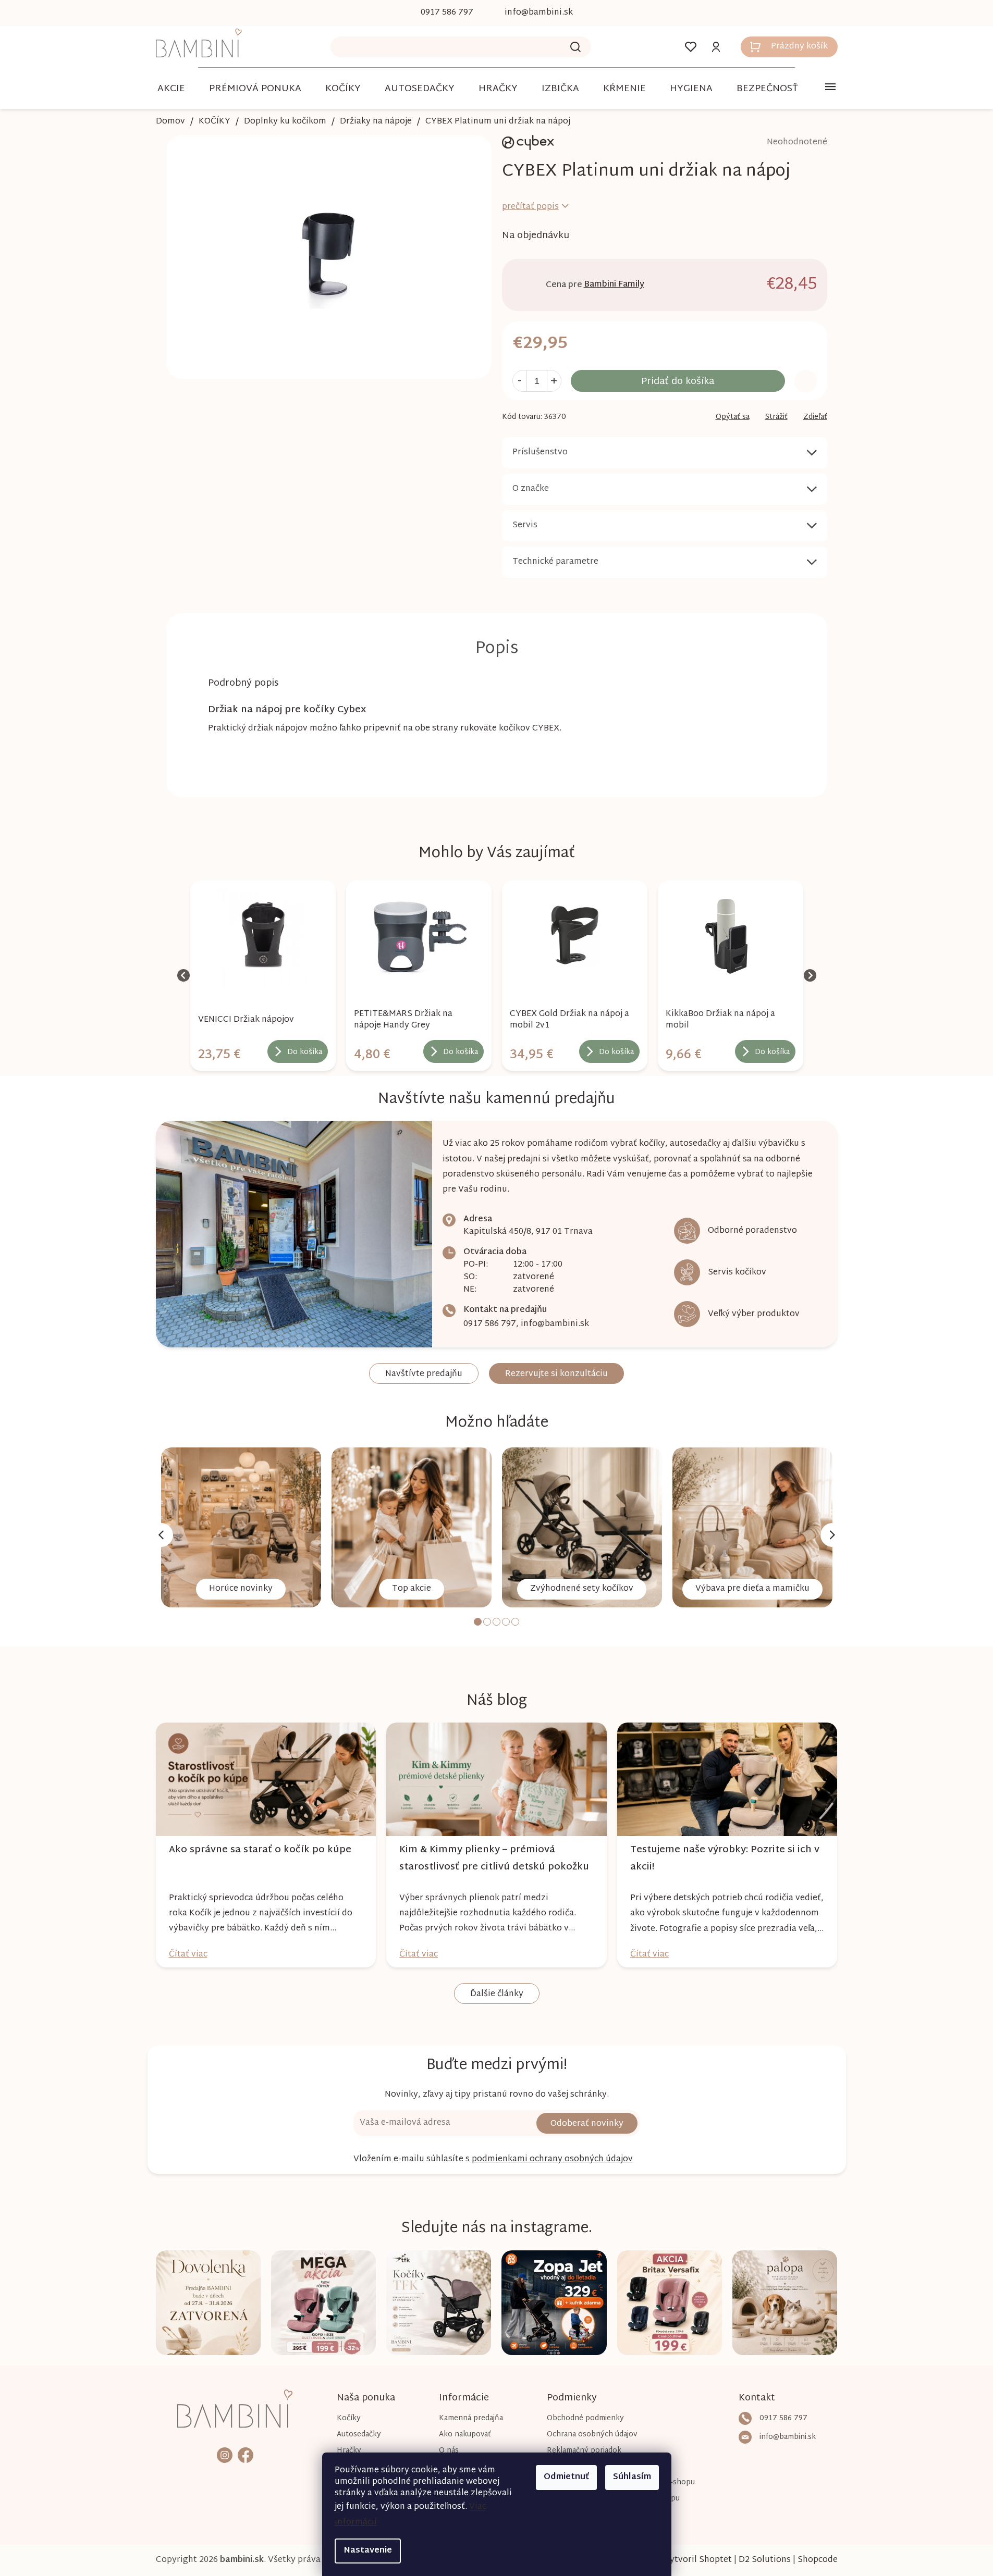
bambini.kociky (225, 2455)
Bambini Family (614, 285)
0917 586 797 (490, 1324)
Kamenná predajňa (471, 2418)
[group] (263, 976)
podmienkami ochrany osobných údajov (552, 2159)
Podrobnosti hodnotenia (768, 143)
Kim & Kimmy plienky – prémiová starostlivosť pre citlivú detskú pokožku (494, 1859)
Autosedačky (359, 2435)
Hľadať (575, 47)
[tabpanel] (241, 1527)
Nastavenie (368, 2551)
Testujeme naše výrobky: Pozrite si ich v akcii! (725, 1859)
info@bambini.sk (555, 1324)
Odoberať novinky (587, 2124)
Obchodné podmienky (585, 2418)
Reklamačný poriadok (584, 2451)
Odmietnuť (566, 2477)
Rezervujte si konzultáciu (556, 1374)
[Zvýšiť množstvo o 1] (554, 381)
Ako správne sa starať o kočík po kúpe (260, 1850)
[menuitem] (171, 89)
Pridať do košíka (678, 382)
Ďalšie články (497, 1994)
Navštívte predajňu (424, 1374)
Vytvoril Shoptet (698, 2560)
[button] (263, 1048)
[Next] (832, 1535)
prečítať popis (530, 207)
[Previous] (161, 1535)
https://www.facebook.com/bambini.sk (246, 2455)
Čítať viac (188, 1955)
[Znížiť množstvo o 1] (520, 381)
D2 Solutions (765, 2560)
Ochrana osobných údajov (592, 2435)
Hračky (349, 2451)
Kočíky (349, 2418)
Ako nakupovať (465, 2435)
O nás (449, 2451)
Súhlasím (632, 2477)
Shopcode (818, 2560)
